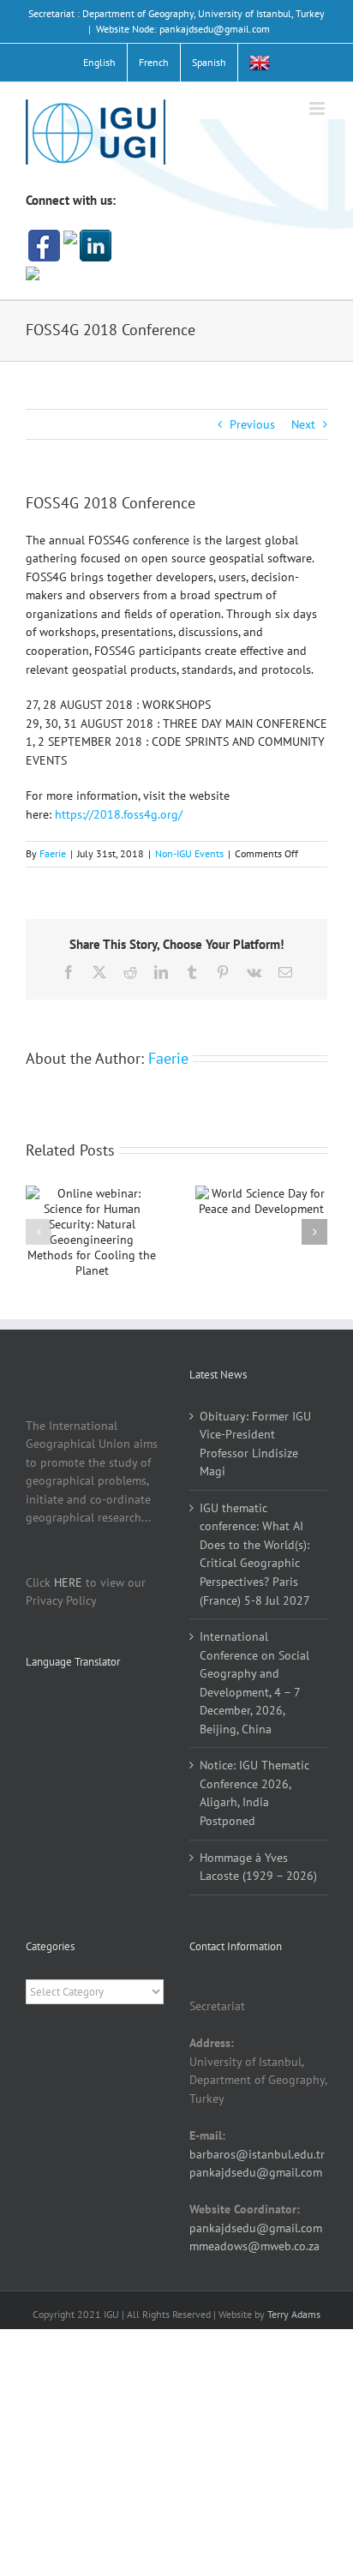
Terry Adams (294, 2314)
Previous (252, 424)
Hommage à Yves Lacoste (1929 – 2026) (258, 1867)
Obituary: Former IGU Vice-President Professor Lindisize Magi (255, 1444)
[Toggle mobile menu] (318, 108)
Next (303, 424)
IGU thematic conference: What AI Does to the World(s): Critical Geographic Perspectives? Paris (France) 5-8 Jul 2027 (255, 1554)
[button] (39, 1232)
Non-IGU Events (189, 853)
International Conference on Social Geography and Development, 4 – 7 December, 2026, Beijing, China (254, 1683)
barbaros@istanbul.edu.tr (257, 2154)
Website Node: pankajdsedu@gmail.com (183, 29)
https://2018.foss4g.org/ (119, 814)
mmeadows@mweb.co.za (254, 2246)
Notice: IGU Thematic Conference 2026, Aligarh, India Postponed (254, 1793)
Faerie (53, 853)
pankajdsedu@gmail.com (256, 2172)
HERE (68, 1582)
